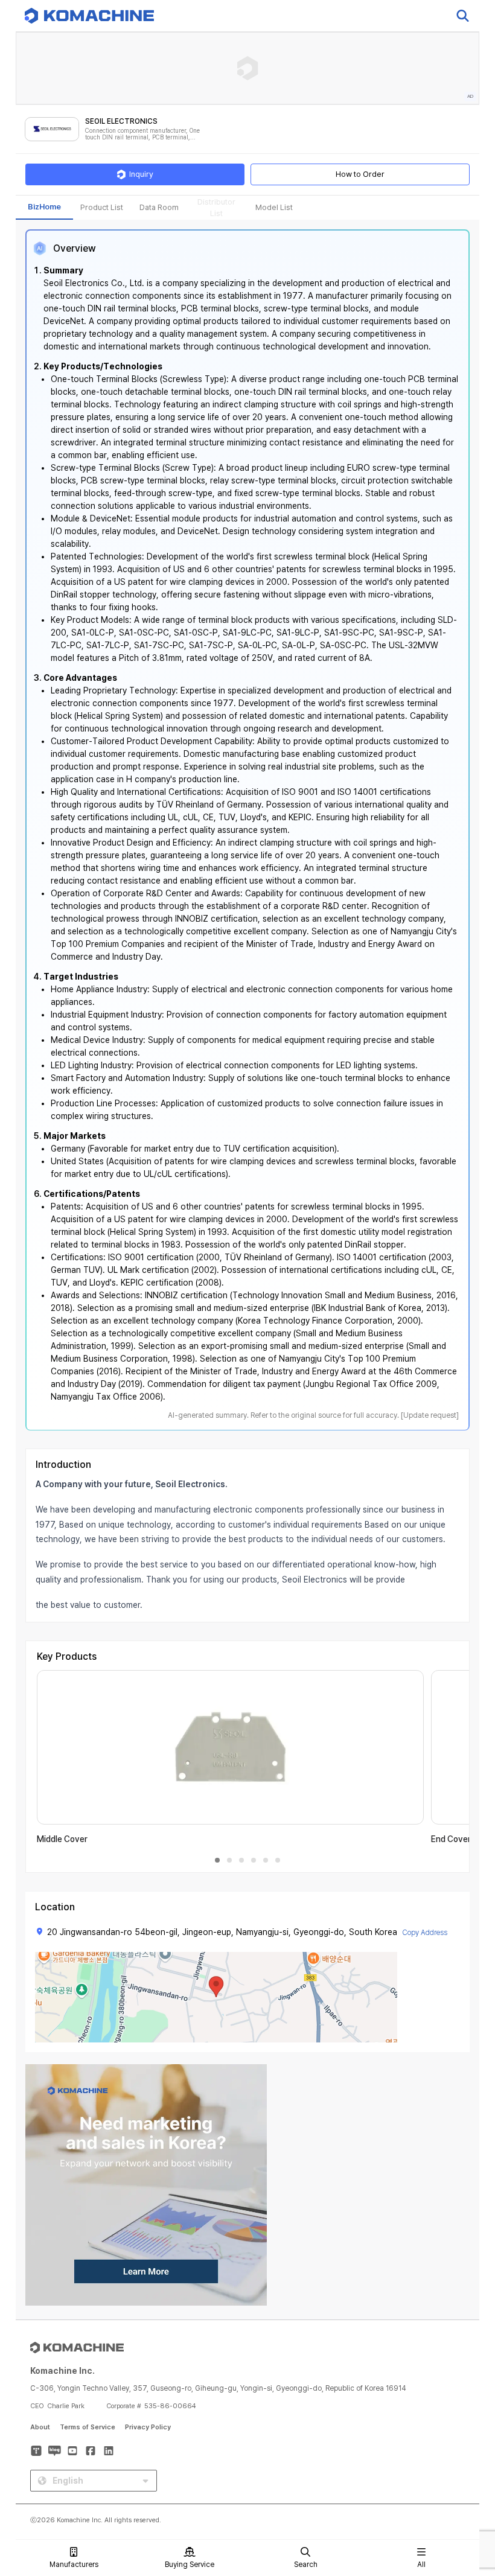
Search (306, 2565)
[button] (463, 2473)
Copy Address (425, 1933)
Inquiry (141, 174)
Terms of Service (88, 2427)
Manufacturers (74, 2565)
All (421, 2565)
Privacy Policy (148, 2427)
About (40, 2427)
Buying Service (190, 2565)
